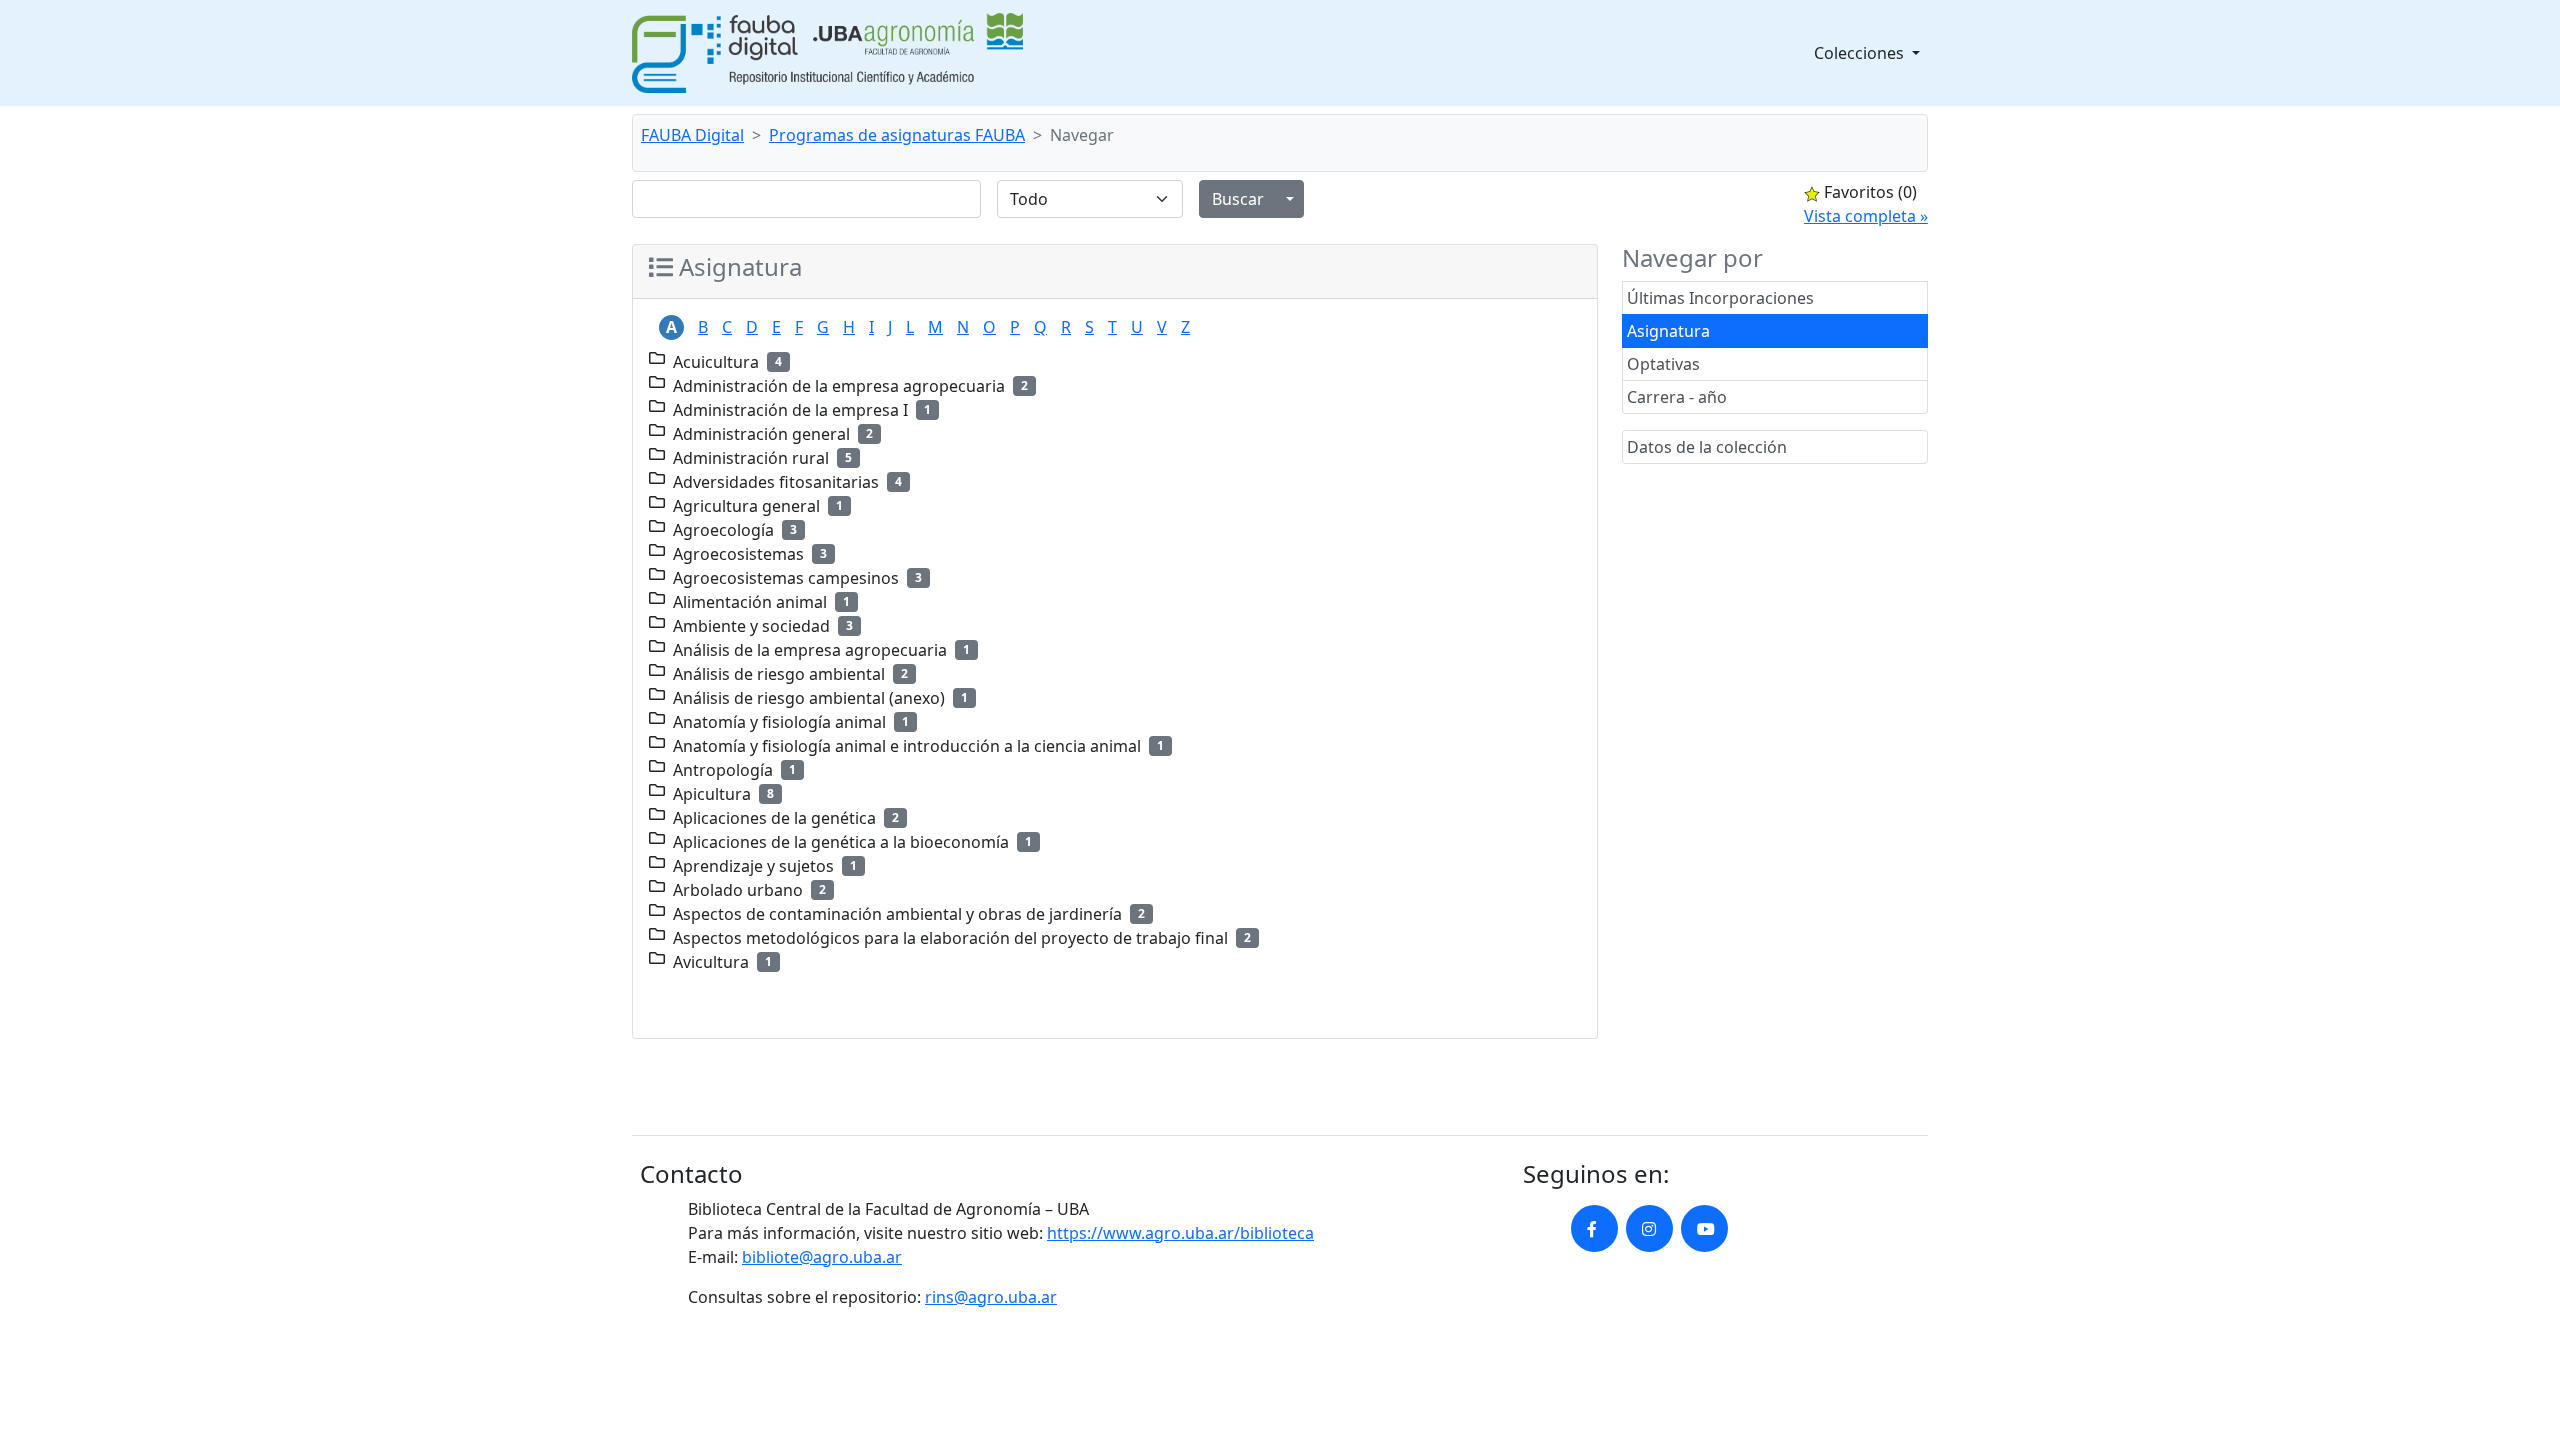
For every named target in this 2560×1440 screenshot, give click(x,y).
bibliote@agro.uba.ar (822, 1257)
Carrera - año (1677, 397)
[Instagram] (1649, 1228)
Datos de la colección (1707, 447)
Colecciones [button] (1861, 53)
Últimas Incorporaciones (1720, 298)
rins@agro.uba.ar (991, 1297)
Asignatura (1668, 331)
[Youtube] (1704, 1228)
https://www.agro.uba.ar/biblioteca (1180, 1233)
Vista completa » (1866, 216)
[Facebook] (1594, 1228)
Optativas (1663, 364)
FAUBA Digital (692, 135)
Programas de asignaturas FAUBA (897, 135)
